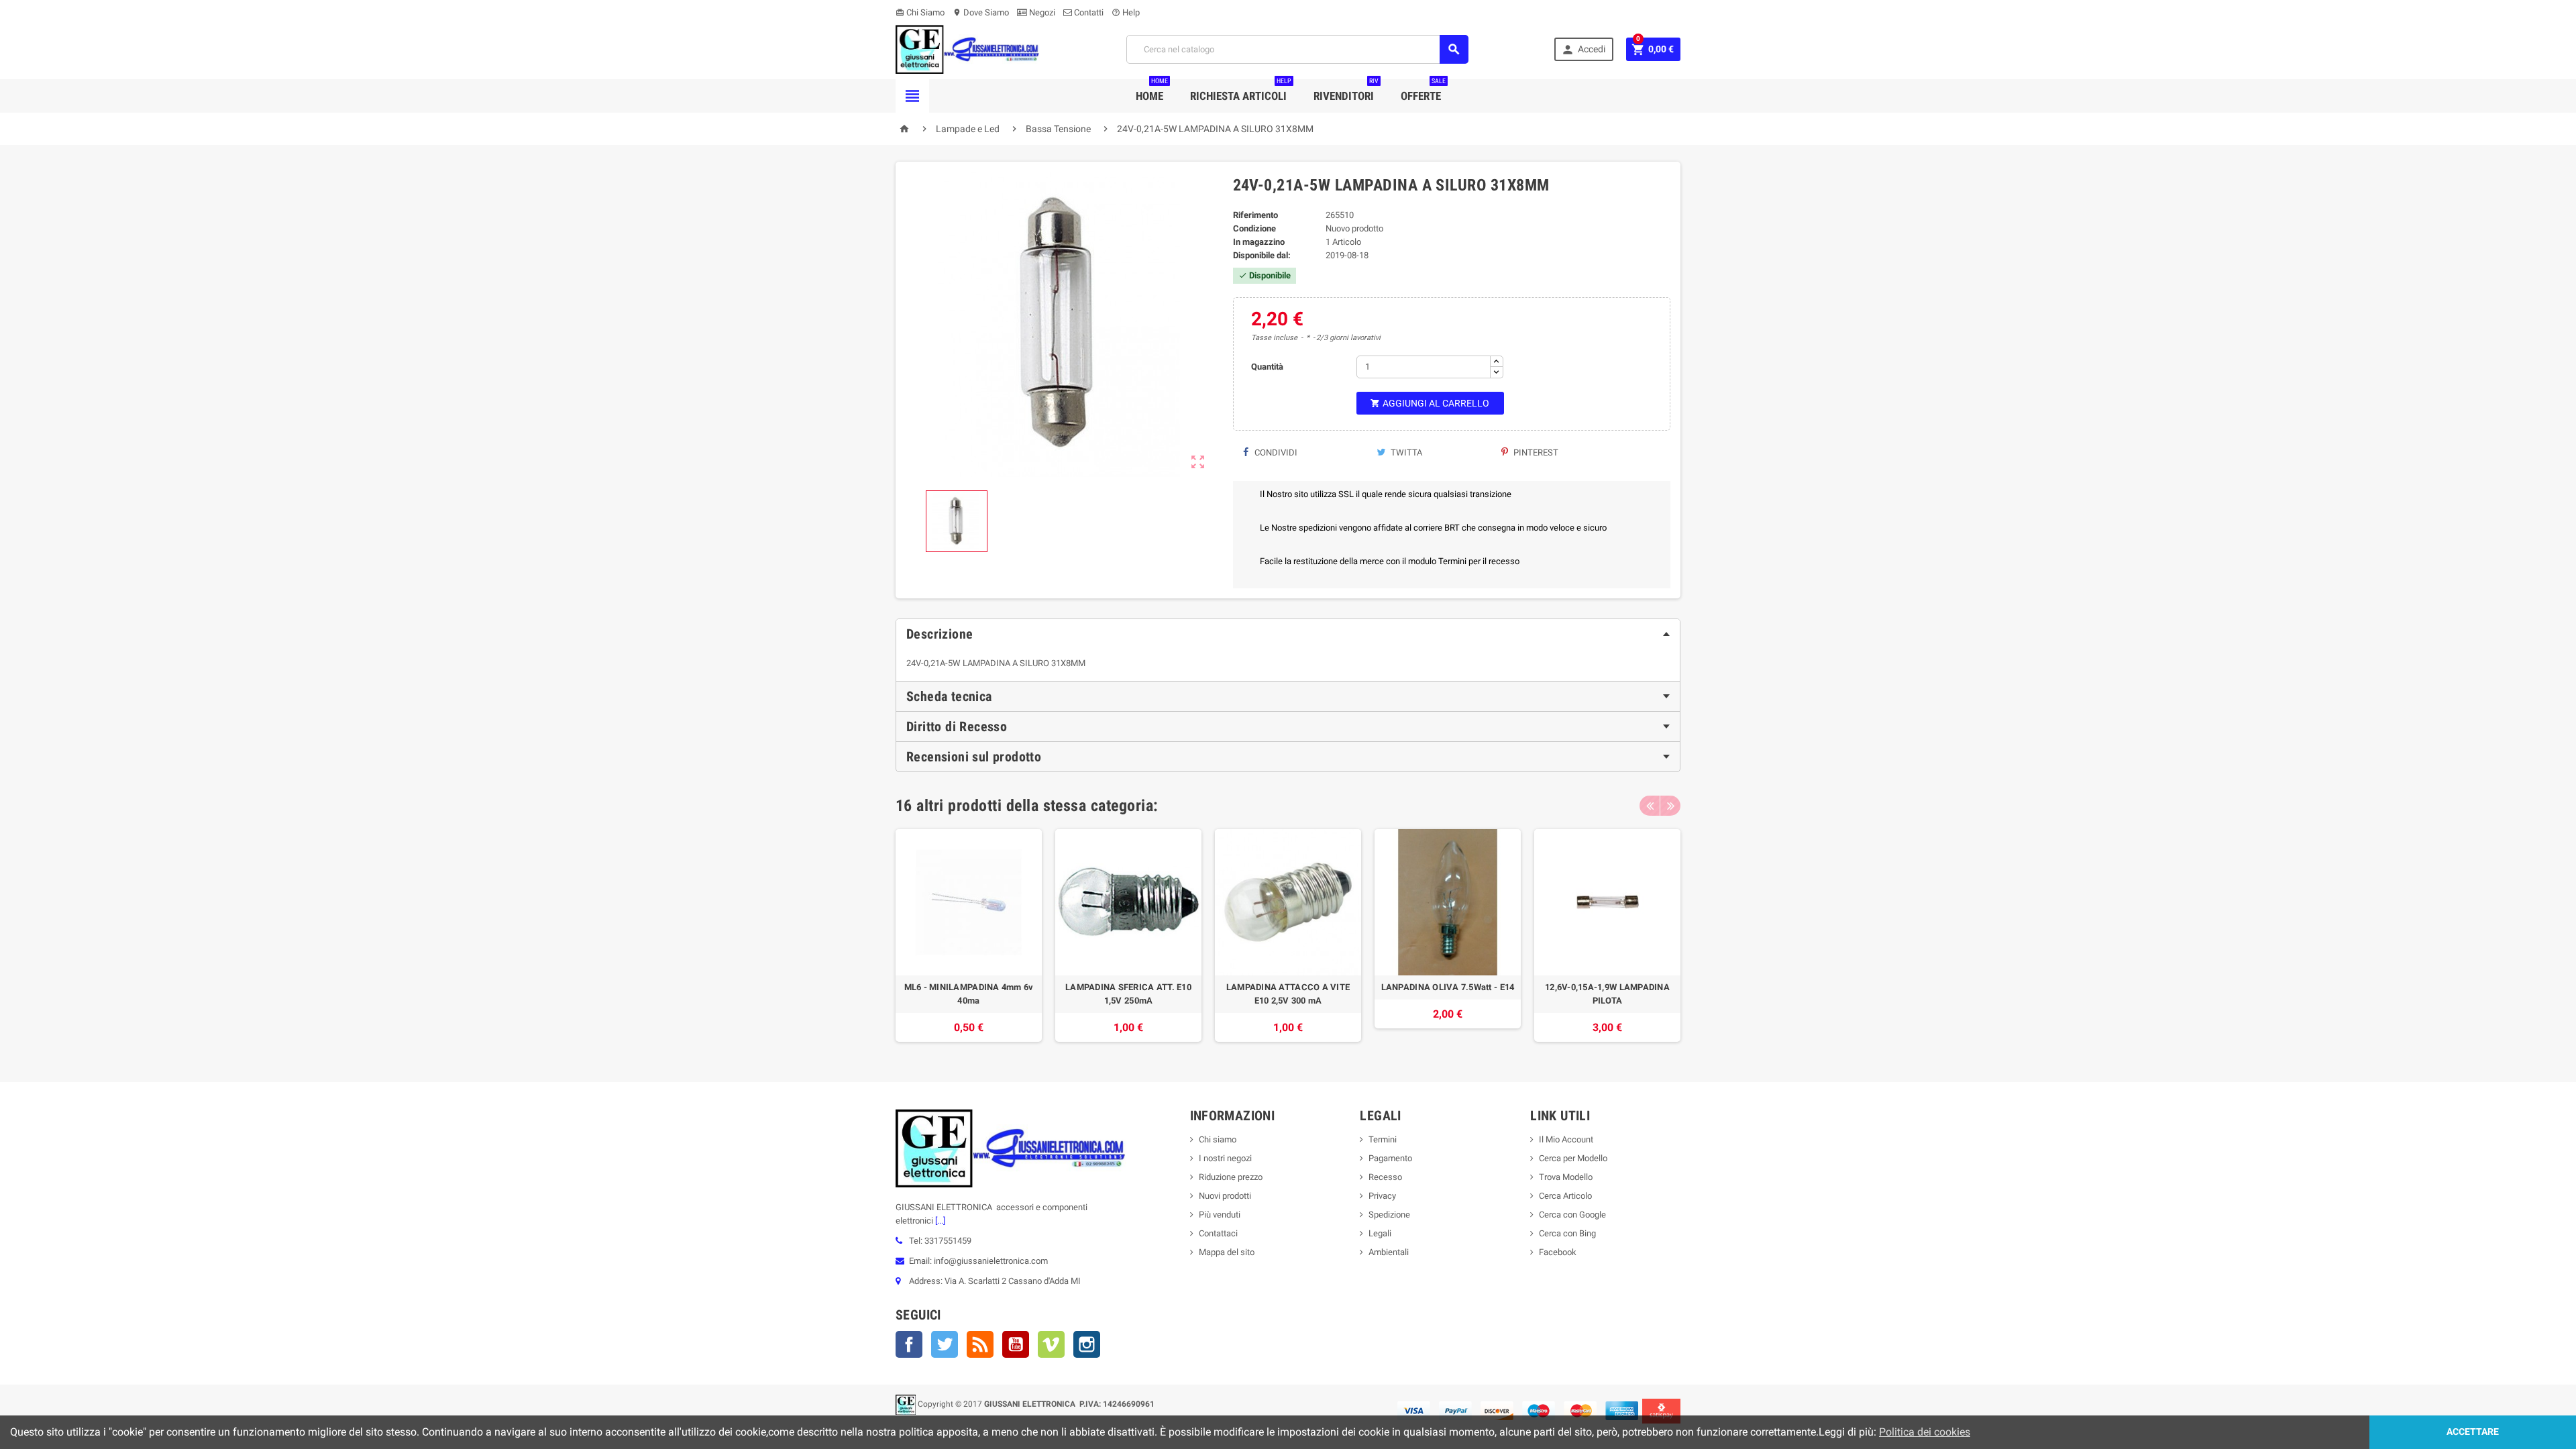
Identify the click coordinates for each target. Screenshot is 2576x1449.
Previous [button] (1650, 806)
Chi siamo (1218, 1139)
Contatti (1088, 12)
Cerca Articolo (1565, 1196)
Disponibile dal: (1262, 255)
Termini (1383, 1139)
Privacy (1382, 1196)
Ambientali (1389, 1252)
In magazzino (1259, 242)
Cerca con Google (1572, 1215)
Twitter (945, 1344)
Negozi (1041, 12)
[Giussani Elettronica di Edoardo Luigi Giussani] (968, 49)
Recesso (1385, 1177)
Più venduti (1220, 1215)
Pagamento (1390, 1158)
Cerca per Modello (1573, 1158)
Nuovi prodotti (1225, 1196)
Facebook (909, 1344)
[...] (939, 1221)
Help (1126, 12)
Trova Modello (1566, 1177)
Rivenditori (1346, 91)
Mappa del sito (1227, 1252)
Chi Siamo (920, 12)
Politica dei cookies (1925, 1432)
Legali (1380, 1233)
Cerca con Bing (1567, 1233)
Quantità (1267, 367)
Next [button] (1670, 806)
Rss (980, 1344)
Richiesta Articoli (1241, 91)
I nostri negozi (1225, 1158)
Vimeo (1051, 1344)
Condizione (1254, 228)
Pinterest (1535, 452)
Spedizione (1389, 1215)
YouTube (1016, 1344)
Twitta (1405, 452)
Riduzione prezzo (1231, 1177)
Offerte (1423, 91)
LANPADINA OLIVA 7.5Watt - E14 (1448, 987)
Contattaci (1218, 1233)
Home (1152, 91)
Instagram (1087, 1344)
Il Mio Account (1566, 1139)
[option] (969, 935)
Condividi (1275, 452)
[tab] (1288, 634)
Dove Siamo (981, 12)
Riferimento (1255, 215)
